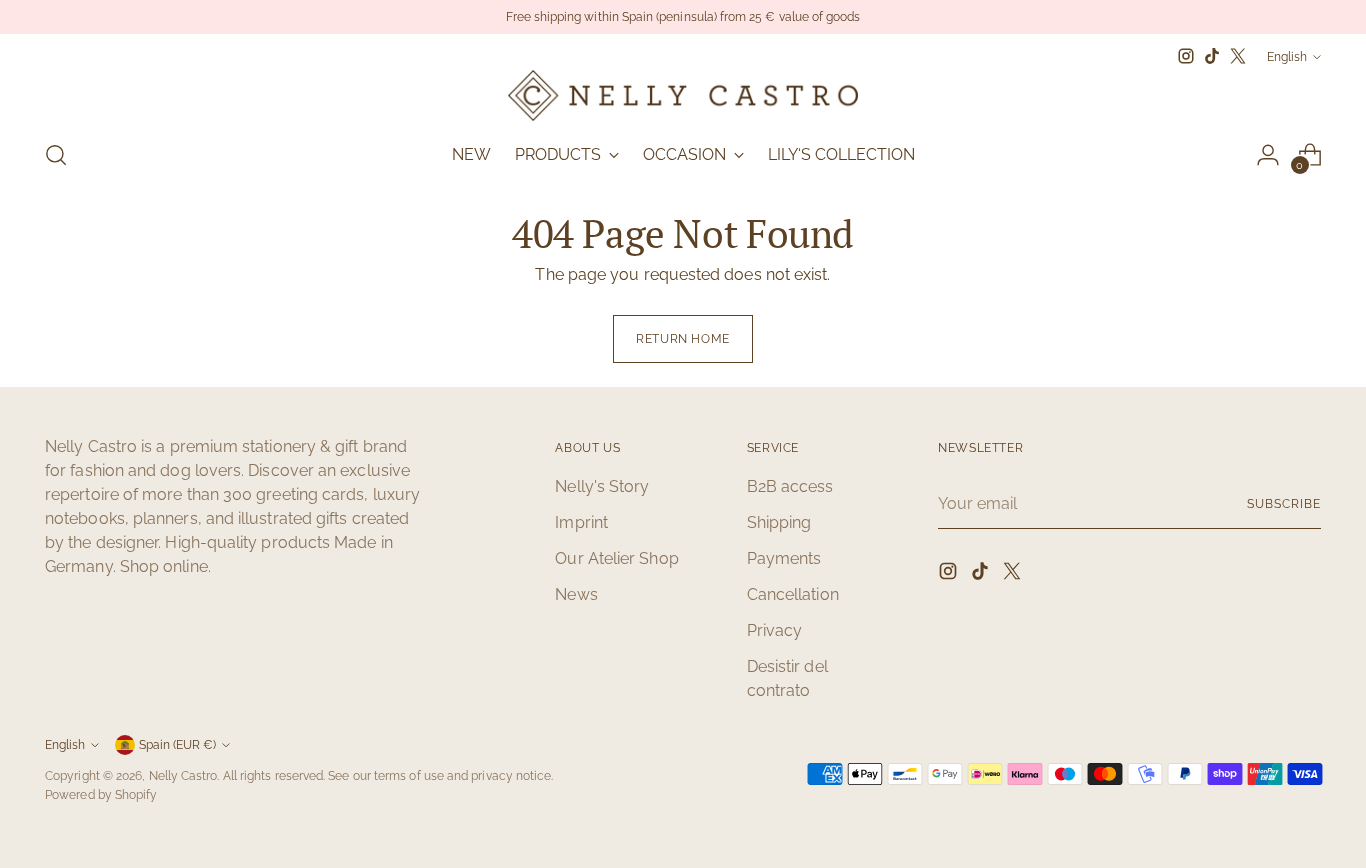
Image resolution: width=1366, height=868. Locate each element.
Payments (784, 558)
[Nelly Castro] (683, 95)
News (576, 594)
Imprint (581, 522)
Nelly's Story (602, 486)
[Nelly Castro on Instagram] (1186, 56)
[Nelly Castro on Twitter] (1238, 56)
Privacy (775, 630)
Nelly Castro (183, 775)
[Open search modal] (56, 155)
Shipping (779, 522)
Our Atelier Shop (616, 558)
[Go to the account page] (1268, 155)
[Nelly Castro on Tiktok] (1212, 56)
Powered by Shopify (101, 794)
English (1287, 56)
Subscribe (1283, 503)
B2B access (790, 486)
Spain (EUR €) (177, 744)
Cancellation (793, 594)
